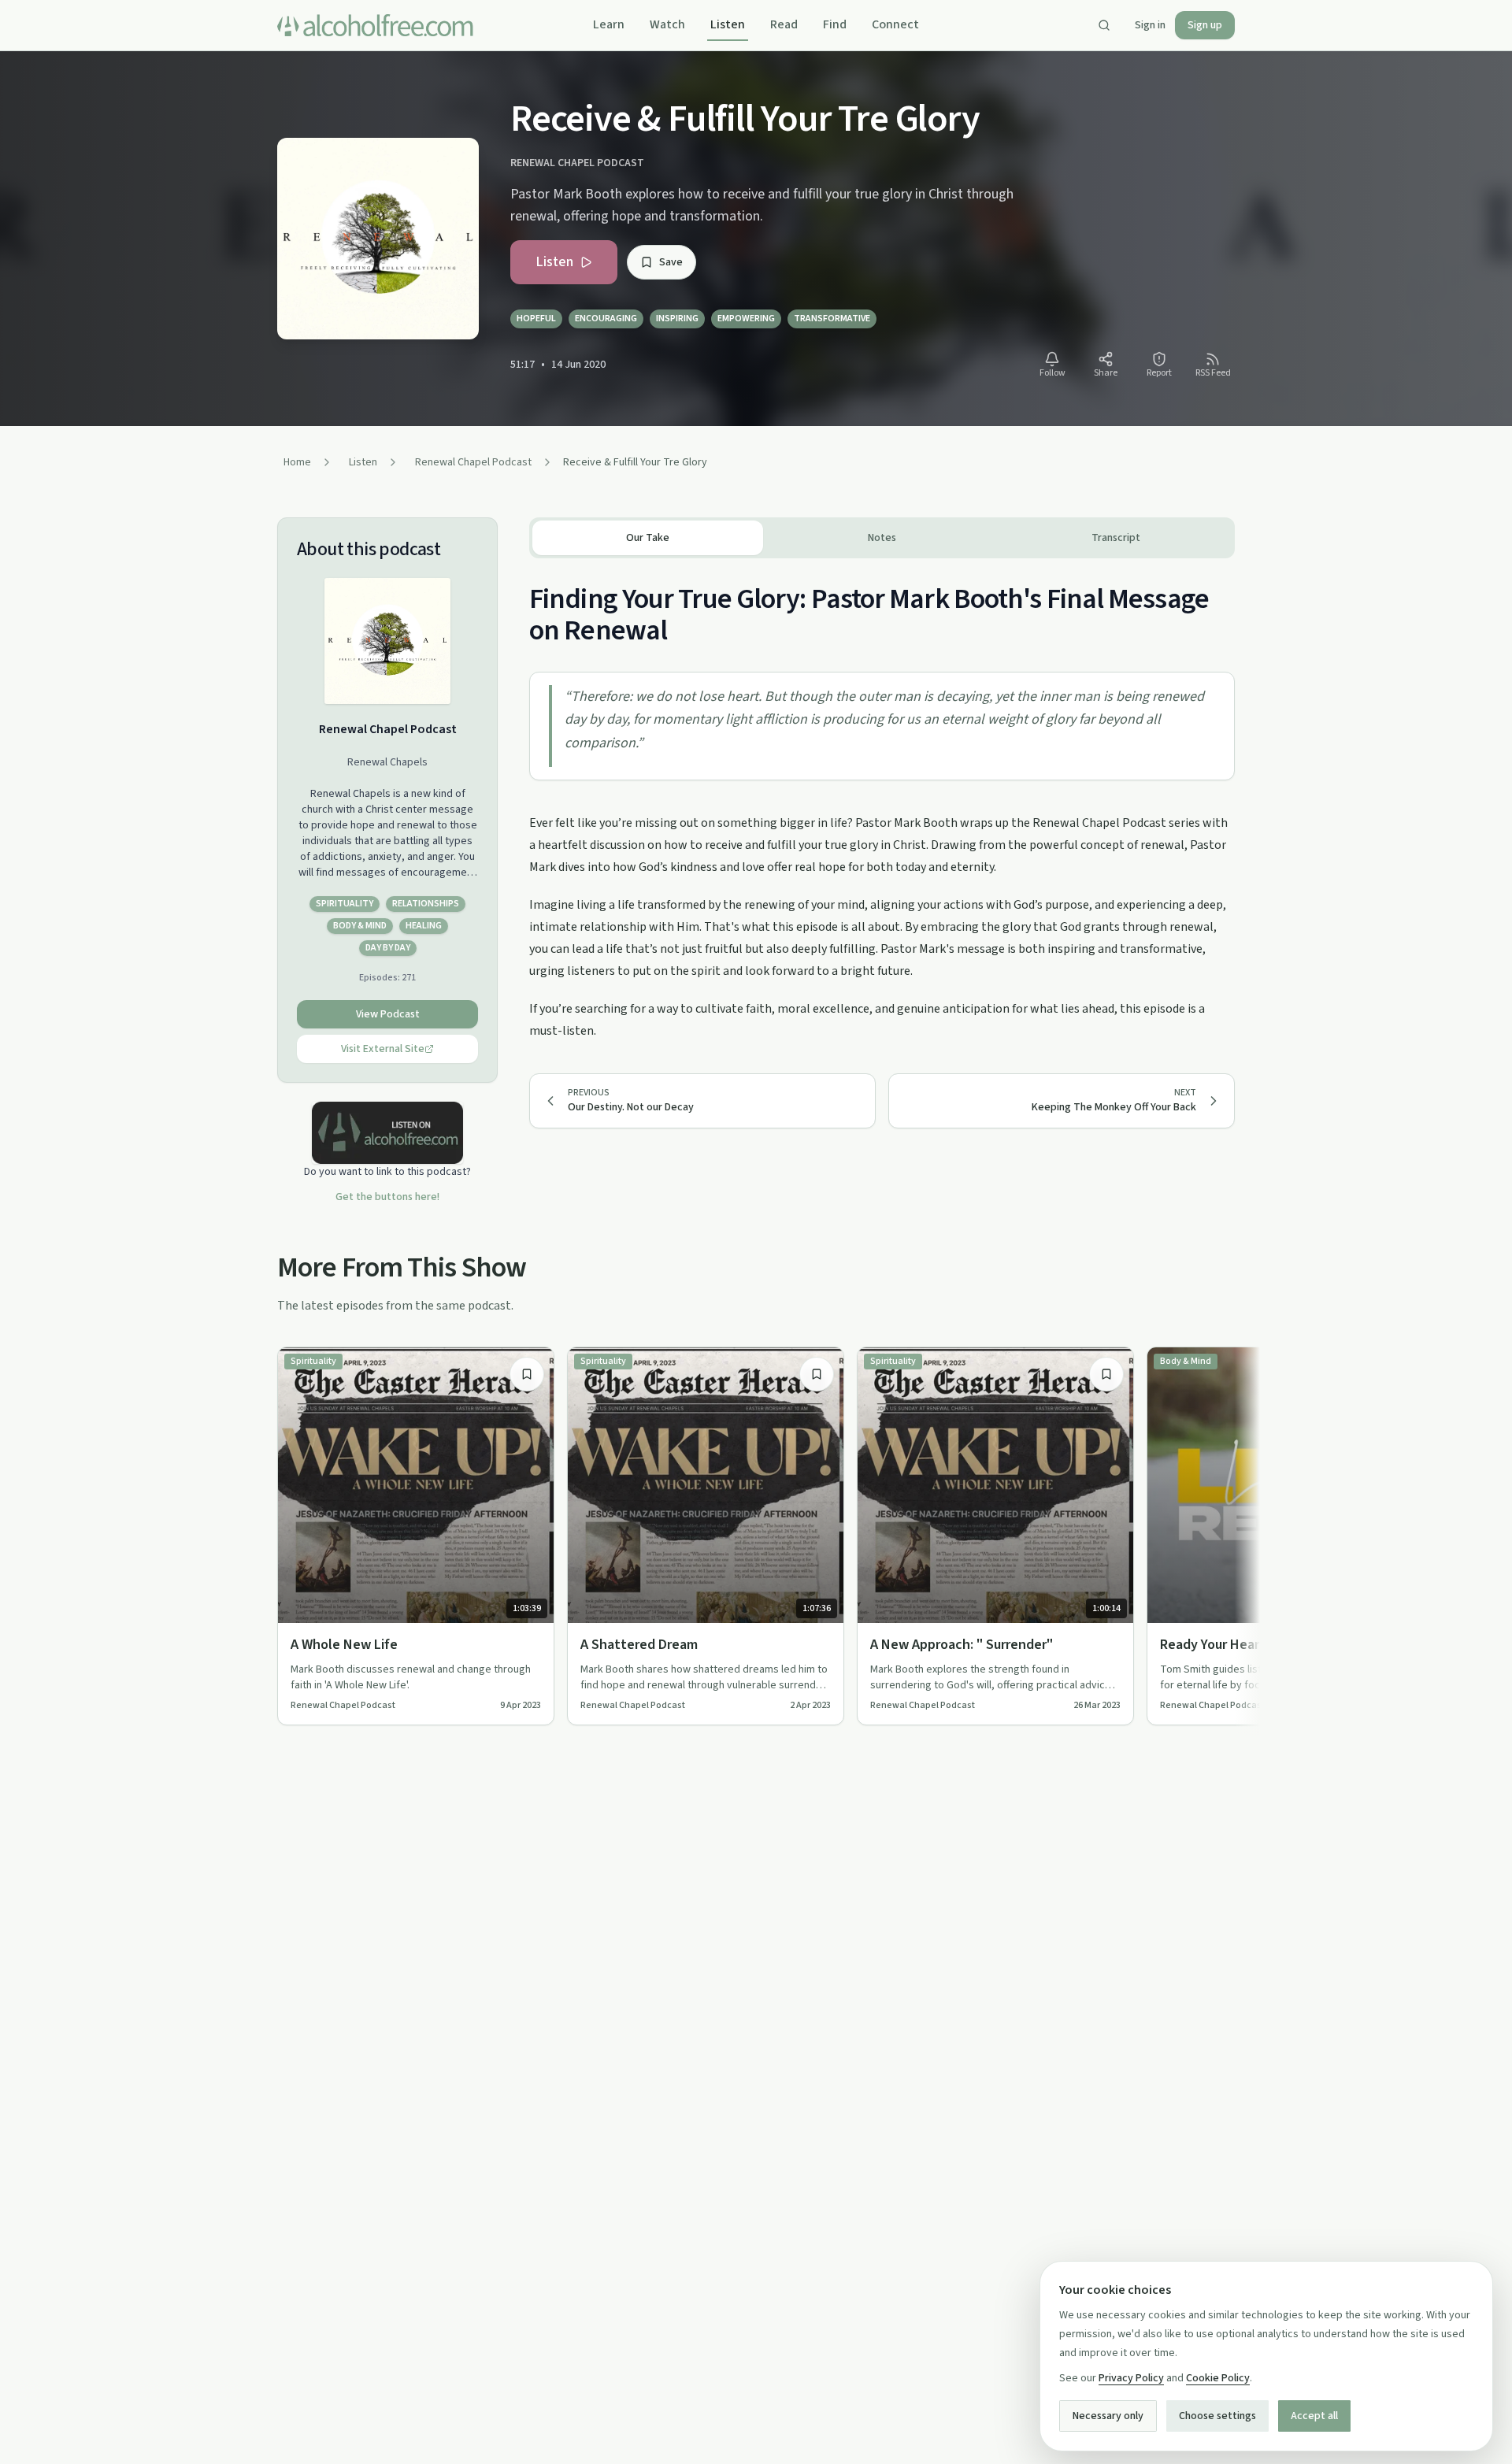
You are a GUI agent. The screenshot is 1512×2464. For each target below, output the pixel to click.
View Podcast (388, 1014)
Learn (609, 24)
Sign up (1205, 25)
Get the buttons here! (387, 1197)
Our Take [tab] (648, 538)
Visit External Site (383, 1049)
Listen (728, 24)
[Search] (1104, 25)
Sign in (1150, 25)
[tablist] (882, 538)
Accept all (1314, 2416)
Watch (667, 24)
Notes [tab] (882, 538)
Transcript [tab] (1116, 538)
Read (784, 24)
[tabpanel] (882, 800)
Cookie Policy (1218, 2378)
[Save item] (527, 1374)
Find (835, 24)
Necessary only (1108, 2416)
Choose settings (1217, 2416)
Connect (895, 24)
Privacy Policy (1131, 2378)
